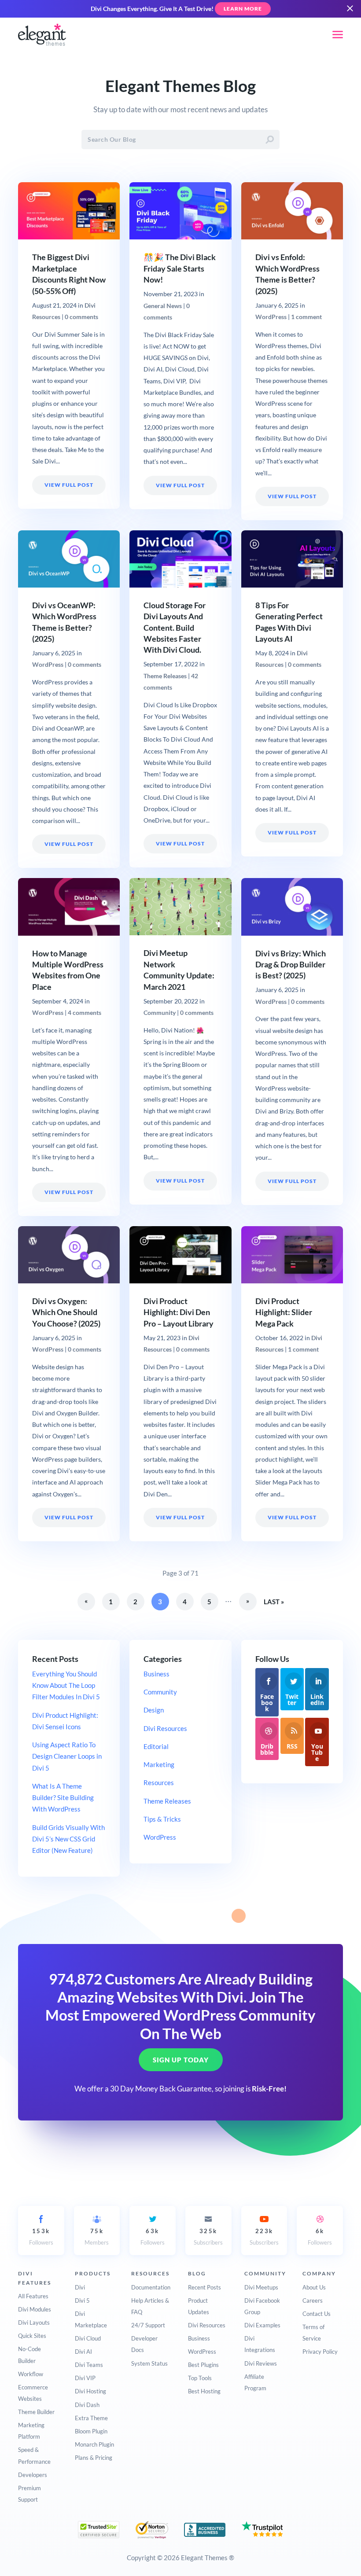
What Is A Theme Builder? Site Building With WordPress (63, 1798)
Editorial (156, 1746)
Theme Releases (165, 676)
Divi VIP (85, 2378)
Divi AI (83, 2352)
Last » (274, 1602)
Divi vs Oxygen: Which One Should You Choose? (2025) (66, 1312)
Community (160, 1013)
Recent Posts (204, 2287)
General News (163, 306)
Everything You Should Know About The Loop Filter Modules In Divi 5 (66, 1685)
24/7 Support (148, 2325)
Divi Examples (262, 2325)
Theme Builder (36, 2412)
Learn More (243, 9)
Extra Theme (91, 2418)
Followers (41, 2237)
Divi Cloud (88, 2338)
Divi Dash (87, 2405)
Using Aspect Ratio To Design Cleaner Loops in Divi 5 (67, 1756)
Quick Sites (32, 2336)
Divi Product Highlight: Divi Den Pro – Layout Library (179, 1312)
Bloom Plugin (91, 2431)
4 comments (85, 1013)
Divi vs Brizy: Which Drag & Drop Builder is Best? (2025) (291, 965)
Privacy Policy (320, 2352)
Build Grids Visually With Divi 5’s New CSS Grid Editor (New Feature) (68, 1839)
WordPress (271, 317)
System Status (149, 2363)
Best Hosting (204, 2391)
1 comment (306, 317)
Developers (33, 2475)
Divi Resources (165, 1728)
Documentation (151, 2287)
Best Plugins (203, 2365)
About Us (314, 2287)
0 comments (81, 317)
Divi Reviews (261, 2363)
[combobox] (180, 140)
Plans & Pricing (94, 2458)
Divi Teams (89, 2365)
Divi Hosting (90, 2391)
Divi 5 (82, 2300)
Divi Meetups (261, 2287)
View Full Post (69, 485)
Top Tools (200, 2378)
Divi (80, 2287)
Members (97, 2237)
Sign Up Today (181, 2060)
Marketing (159, 1764)
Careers (313, 2300)
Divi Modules (35, 2309)
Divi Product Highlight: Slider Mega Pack (284, 1312)
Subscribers (208, 2237)
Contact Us (317, 2314)
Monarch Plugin (94, 2444)
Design (154, 1710)
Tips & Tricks (162, 1819)
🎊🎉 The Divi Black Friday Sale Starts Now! (180, 268)
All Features (33, 2296)
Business (157, 1674)
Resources (159, 1782)
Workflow (31, 2374)
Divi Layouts (34, 2322)
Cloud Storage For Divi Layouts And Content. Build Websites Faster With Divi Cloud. (175, 628)
